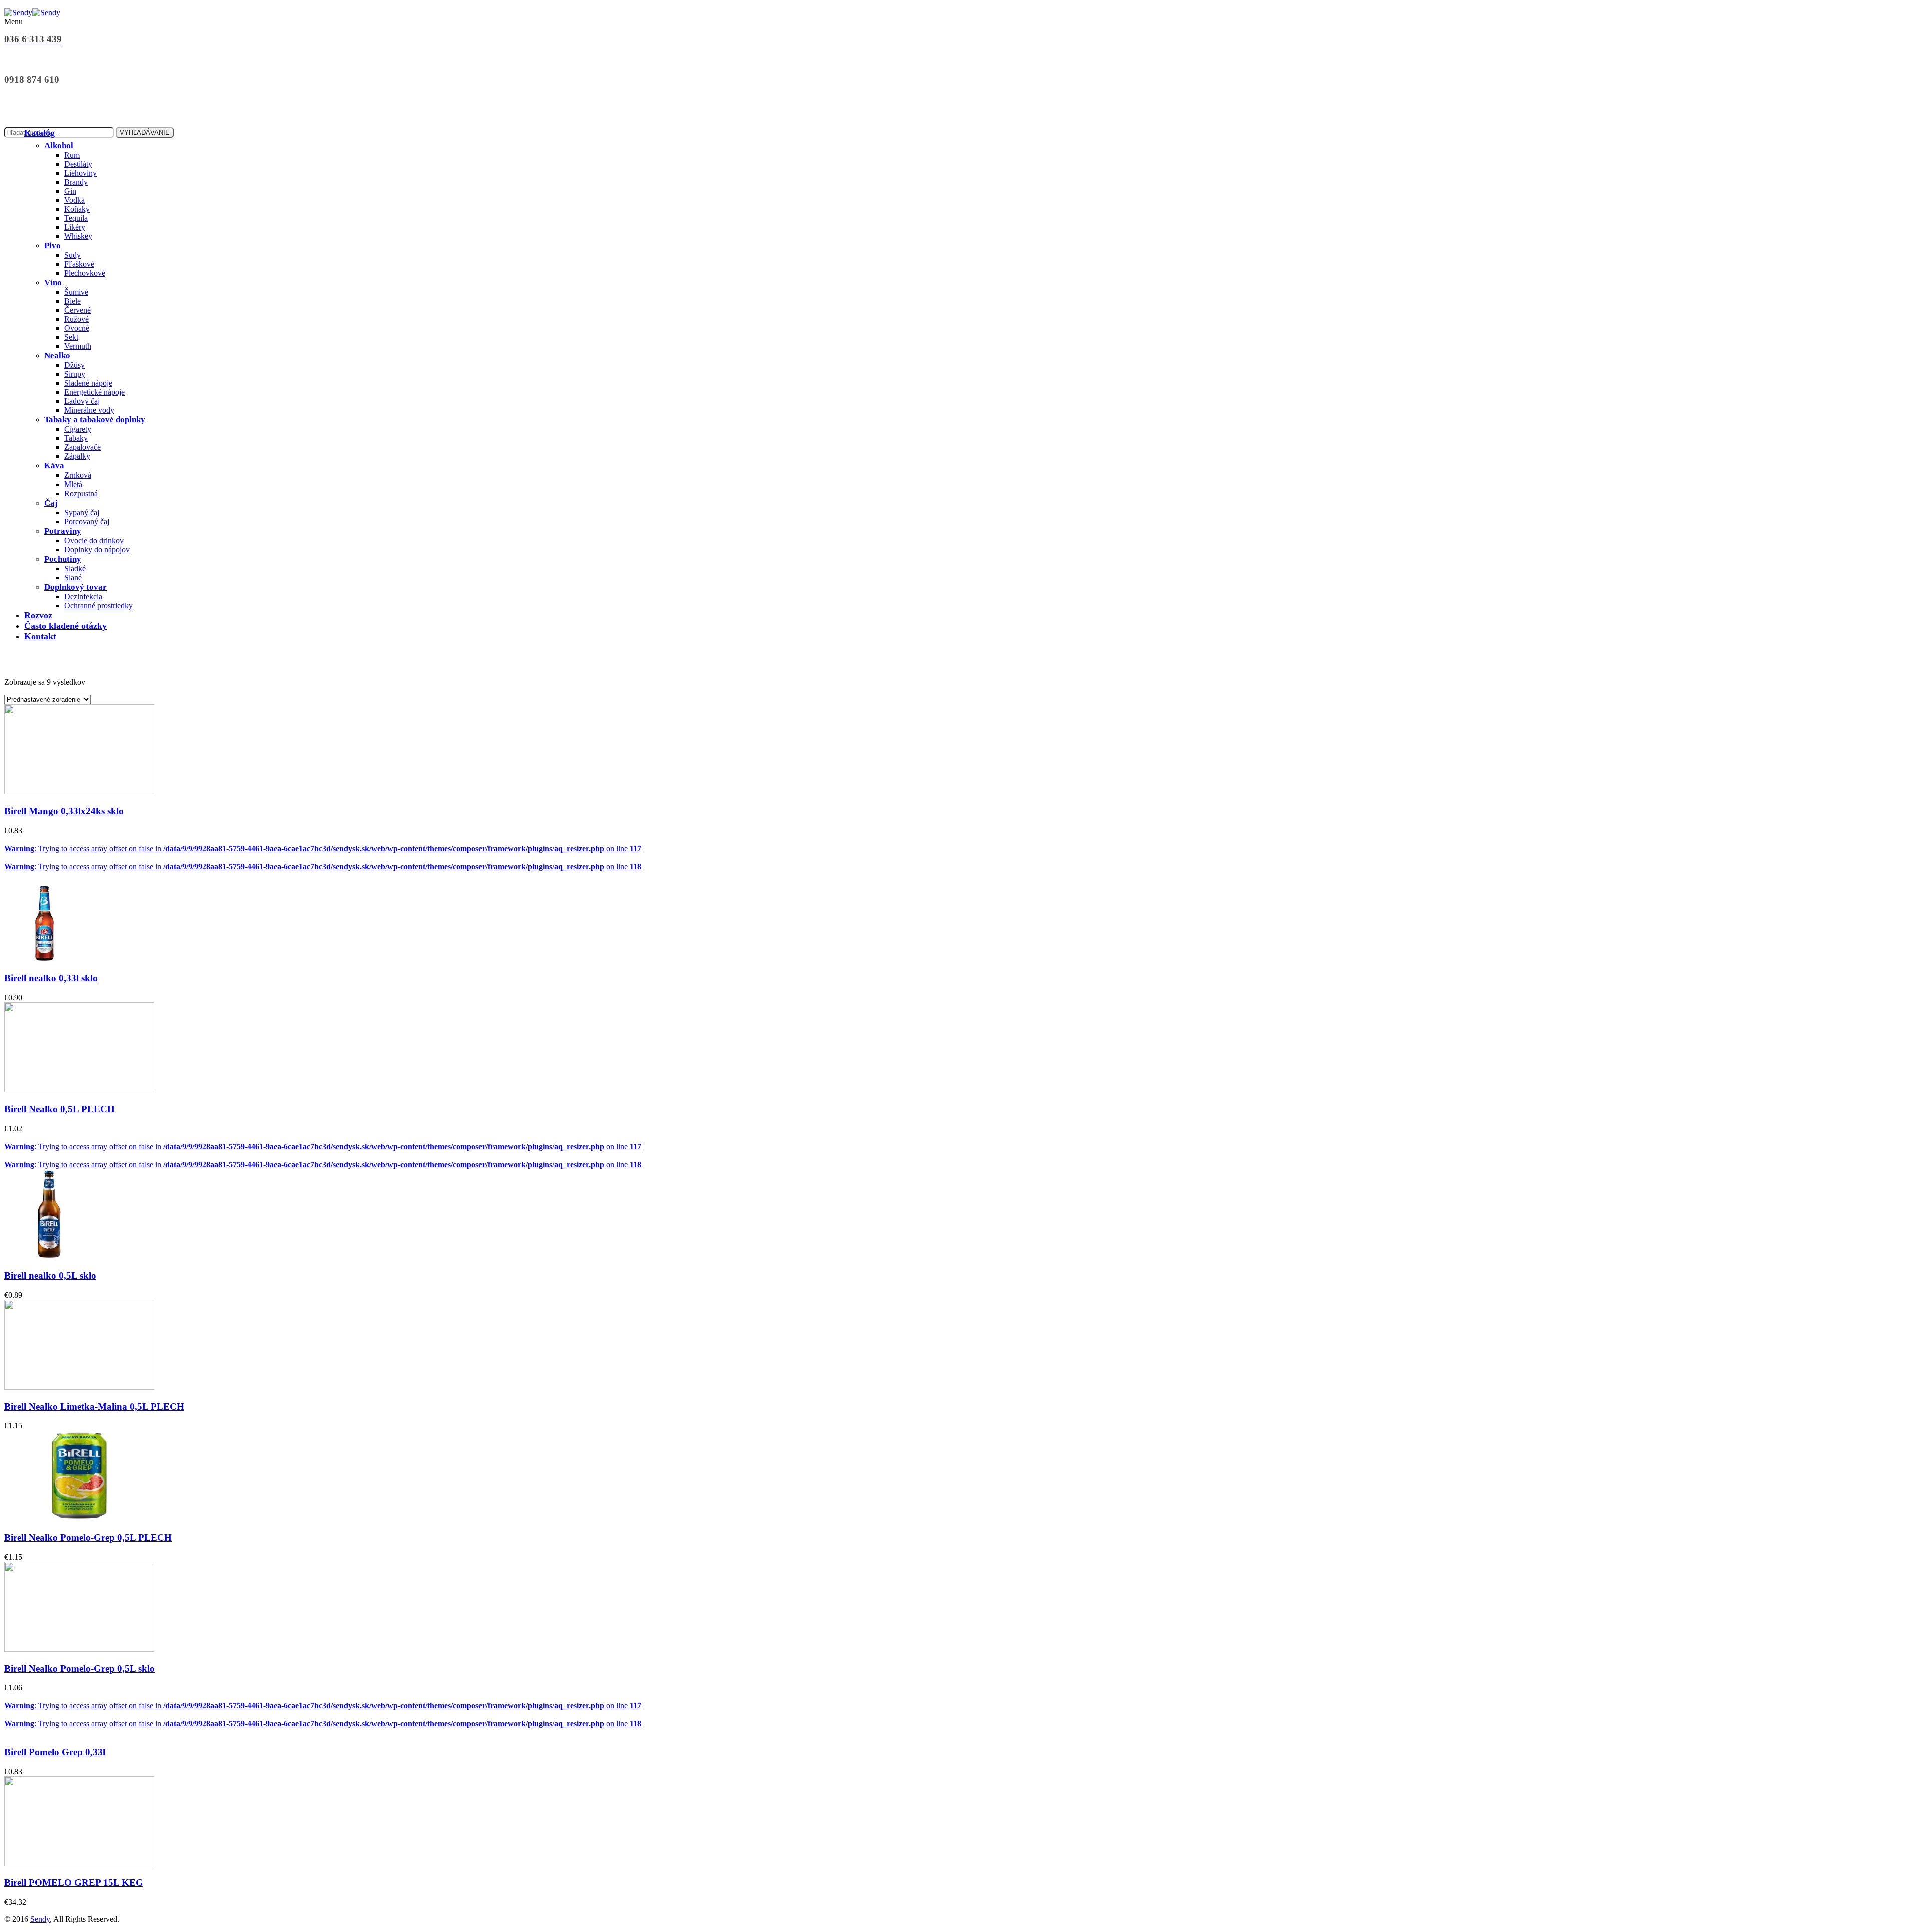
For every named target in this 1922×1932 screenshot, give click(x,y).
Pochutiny (63, 559)
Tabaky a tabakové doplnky (95, 420)
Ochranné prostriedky (98, 605)
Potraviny (63, 531)
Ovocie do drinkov (94, 540)
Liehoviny (80, 173)
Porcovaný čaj (87, 521)
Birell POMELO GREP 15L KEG (74, 1883)
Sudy (72, 255)
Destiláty (78, 164)
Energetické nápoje (94, 392)
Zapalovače (82, 447)
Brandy (76, 182)
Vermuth (78, 346)
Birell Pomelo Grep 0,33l (55, 1752)
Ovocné (77, 328)
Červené (77, 310)
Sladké (75, 568)
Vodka (74, 200)
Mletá (73, 484)
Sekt (71, 337)
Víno (53, 283)
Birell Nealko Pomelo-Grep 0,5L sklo (79, 1668)
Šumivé (76, 292)
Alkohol (59, 145)
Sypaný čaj (82, 512)
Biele (72, 301)
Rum (72, 155)
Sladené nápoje (88, 383)
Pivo (52, 246)
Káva (54, 466)
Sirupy (75, 374)
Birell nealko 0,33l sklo (51, 978)
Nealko (57, 356)
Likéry (75, 227)
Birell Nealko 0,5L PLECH (59, 1109)
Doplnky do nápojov (97, 549)
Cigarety (78, 429)
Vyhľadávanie (145, 132)
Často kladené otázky (65, 626)
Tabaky (76, 438)
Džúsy (74, 365)
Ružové (76, 319)
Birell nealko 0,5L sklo (50, 1276)
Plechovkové (85, 273)
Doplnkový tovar (75, 587)
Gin (70, 191)
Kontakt (40, 636)
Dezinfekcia (83, 596)
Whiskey (78, 236)
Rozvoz (38, 615)
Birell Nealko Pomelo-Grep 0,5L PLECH (88, 1537)
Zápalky (77, 456)
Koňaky (77, 209)
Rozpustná (81, 493)
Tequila (76, 218)
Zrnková (78, 475)
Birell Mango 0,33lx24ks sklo (64, 811)
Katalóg (39, 133)
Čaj (51, 503)
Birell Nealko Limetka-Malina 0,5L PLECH (94, 1407)
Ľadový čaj (82, 401)
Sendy (40, 1919)
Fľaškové (79, 264)
